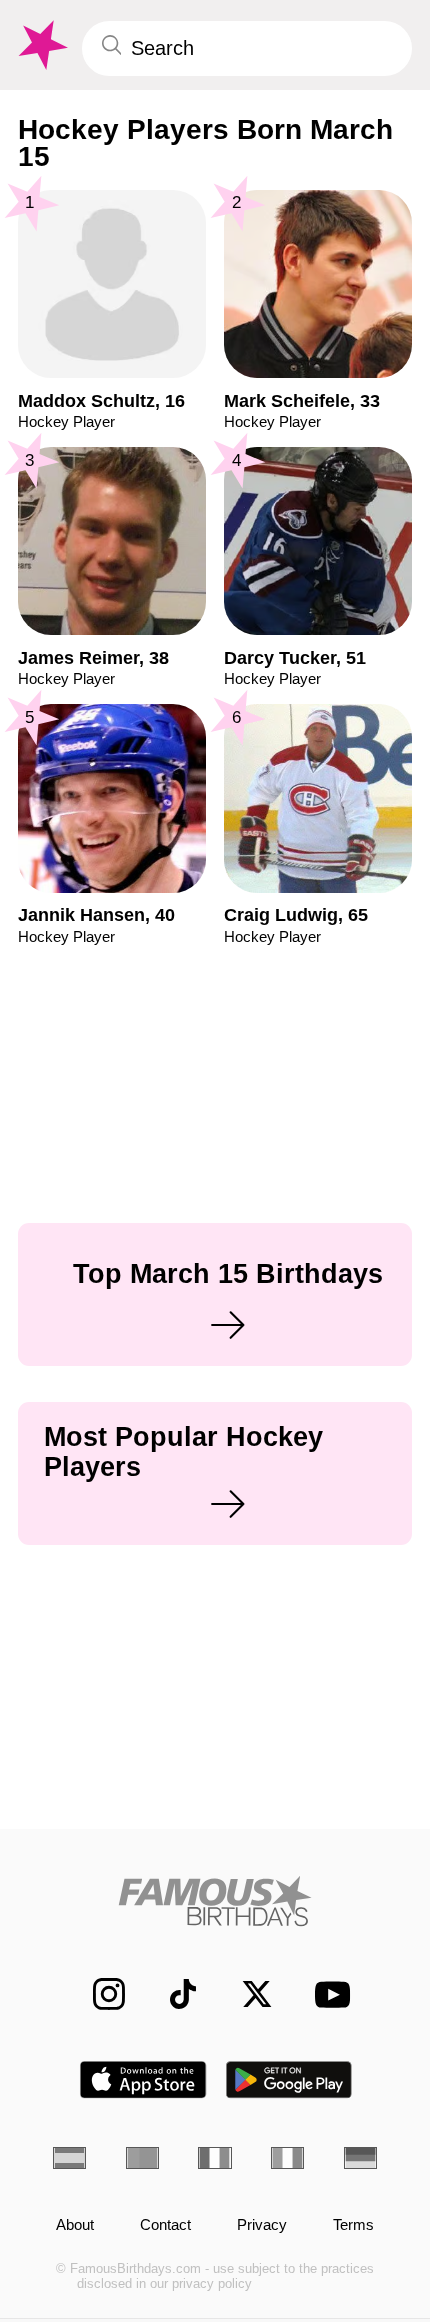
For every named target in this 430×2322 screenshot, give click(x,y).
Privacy (262, 2225)
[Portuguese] (142, 2158)
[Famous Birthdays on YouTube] (326, 1994)
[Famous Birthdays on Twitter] (246, 1994)
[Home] (215, 1901)
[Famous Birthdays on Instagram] (98, 1994)
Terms (353, 2225)
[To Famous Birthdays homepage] (41, 45)
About (75, 2225)
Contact (165, 2225)
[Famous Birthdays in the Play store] (289, 2079)
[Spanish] (69, 2158)
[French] (214, 2158)
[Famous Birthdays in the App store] (143, 2079)
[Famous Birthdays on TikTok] (172, 1994)
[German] (360, 2158)
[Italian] (287, 2158)
